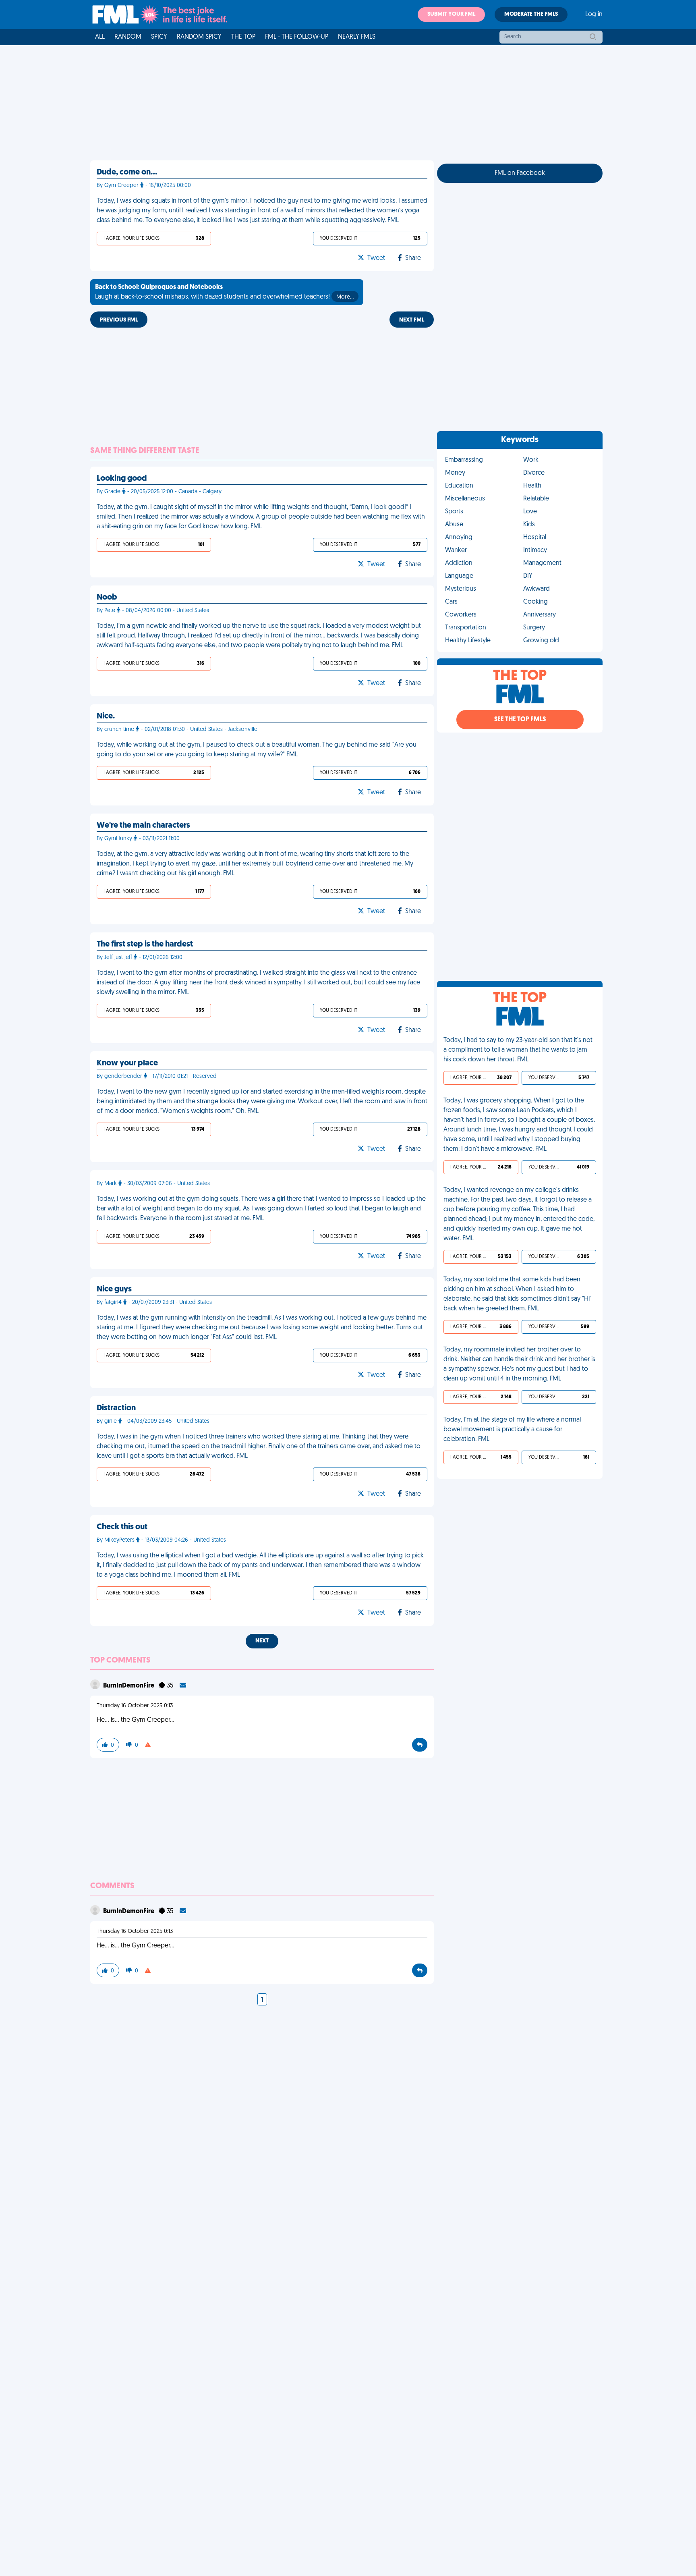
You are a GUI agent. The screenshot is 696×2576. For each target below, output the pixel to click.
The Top (243, 37)
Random (128, 37)
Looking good (122, 479)
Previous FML (119, 320)
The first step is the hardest (145, 944)
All (100, 37)
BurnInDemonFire (129, 1686)
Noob (107, 598)
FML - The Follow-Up (297, 37)
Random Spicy (199, 37)
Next (262, 1641)
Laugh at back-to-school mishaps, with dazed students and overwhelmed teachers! (224, 292)
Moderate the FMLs (531, 14)
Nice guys (114, 1289)
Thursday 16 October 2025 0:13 (135, 1706)
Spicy (159, 37)
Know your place (127, 1063)
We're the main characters (143, 826)
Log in (594, 15)
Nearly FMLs (357, 37)
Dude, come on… (127, 172)
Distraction (116, 1408)
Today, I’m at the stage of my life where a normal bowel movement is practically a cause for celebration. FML (512, 1430)
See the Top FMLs (520, 720)
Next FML (412, 320)
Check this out (122, 1527)
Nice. (106, 716)
